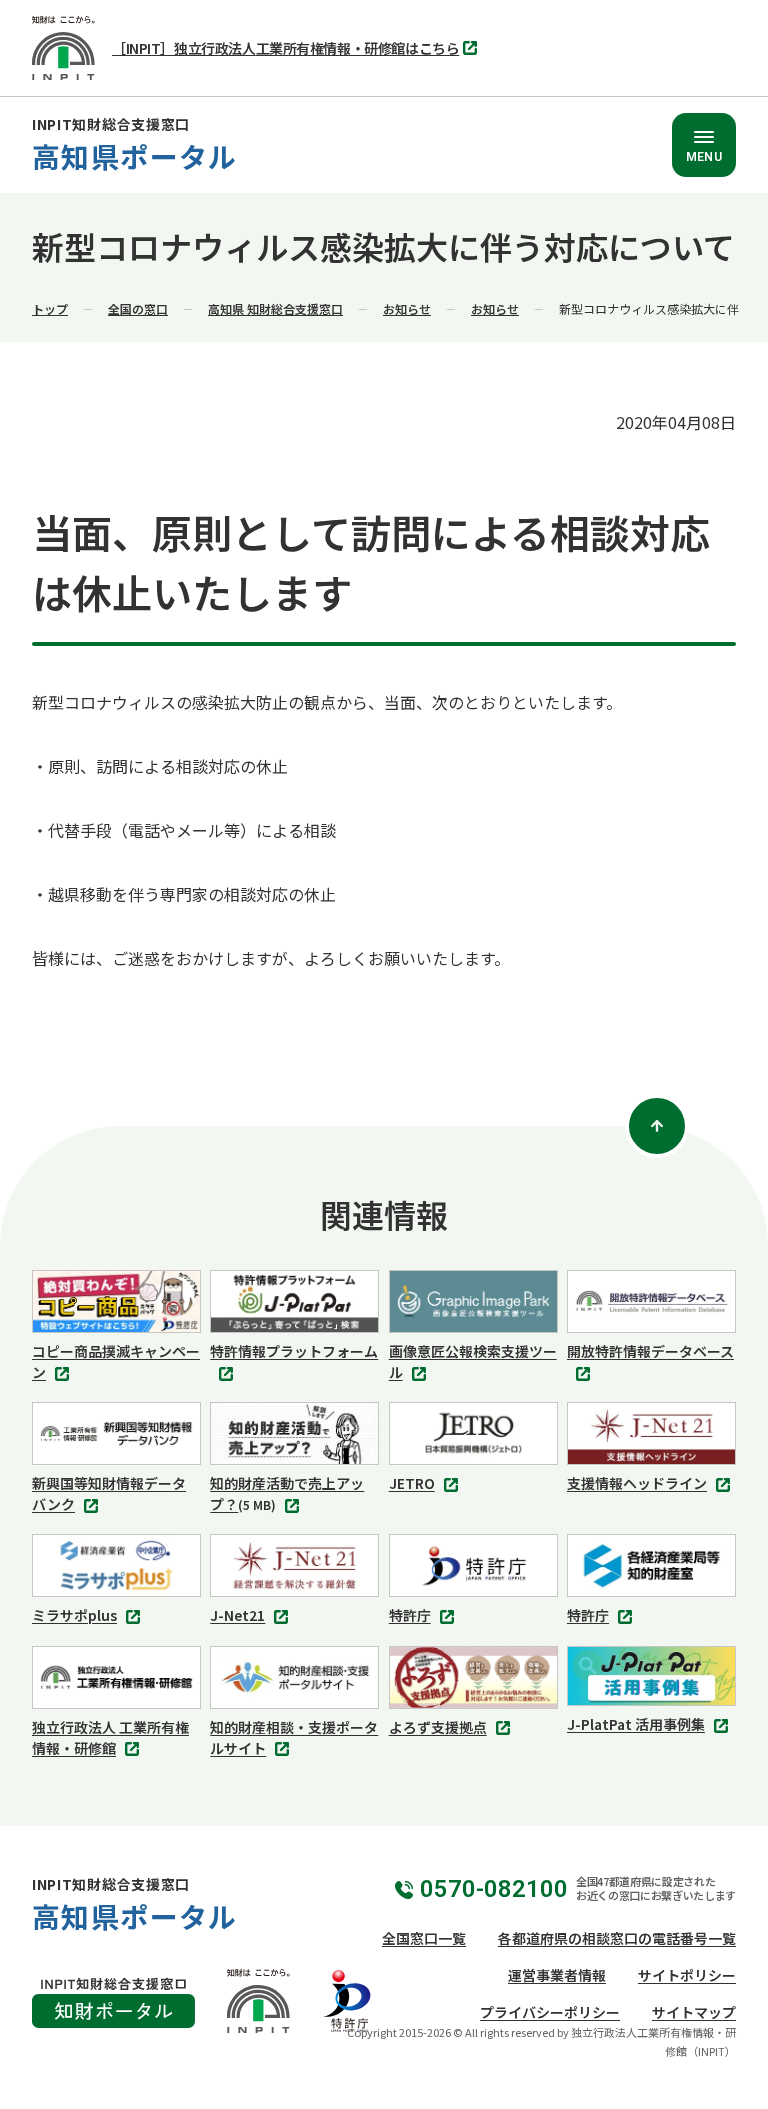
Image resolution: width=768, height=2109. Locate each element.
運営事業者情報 (557, 1975)
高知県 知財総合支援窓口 (275, 308)
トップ (50, 308)
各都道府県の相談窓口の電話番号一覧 (617, 1938)
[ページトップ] (657, 1126)
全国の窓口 (138, 308)
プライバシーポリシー (550, 2012)
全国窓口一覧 (424, 1938)
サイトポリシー (687, 1975)
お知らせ (407, 308)
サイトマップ (694, 2012)
